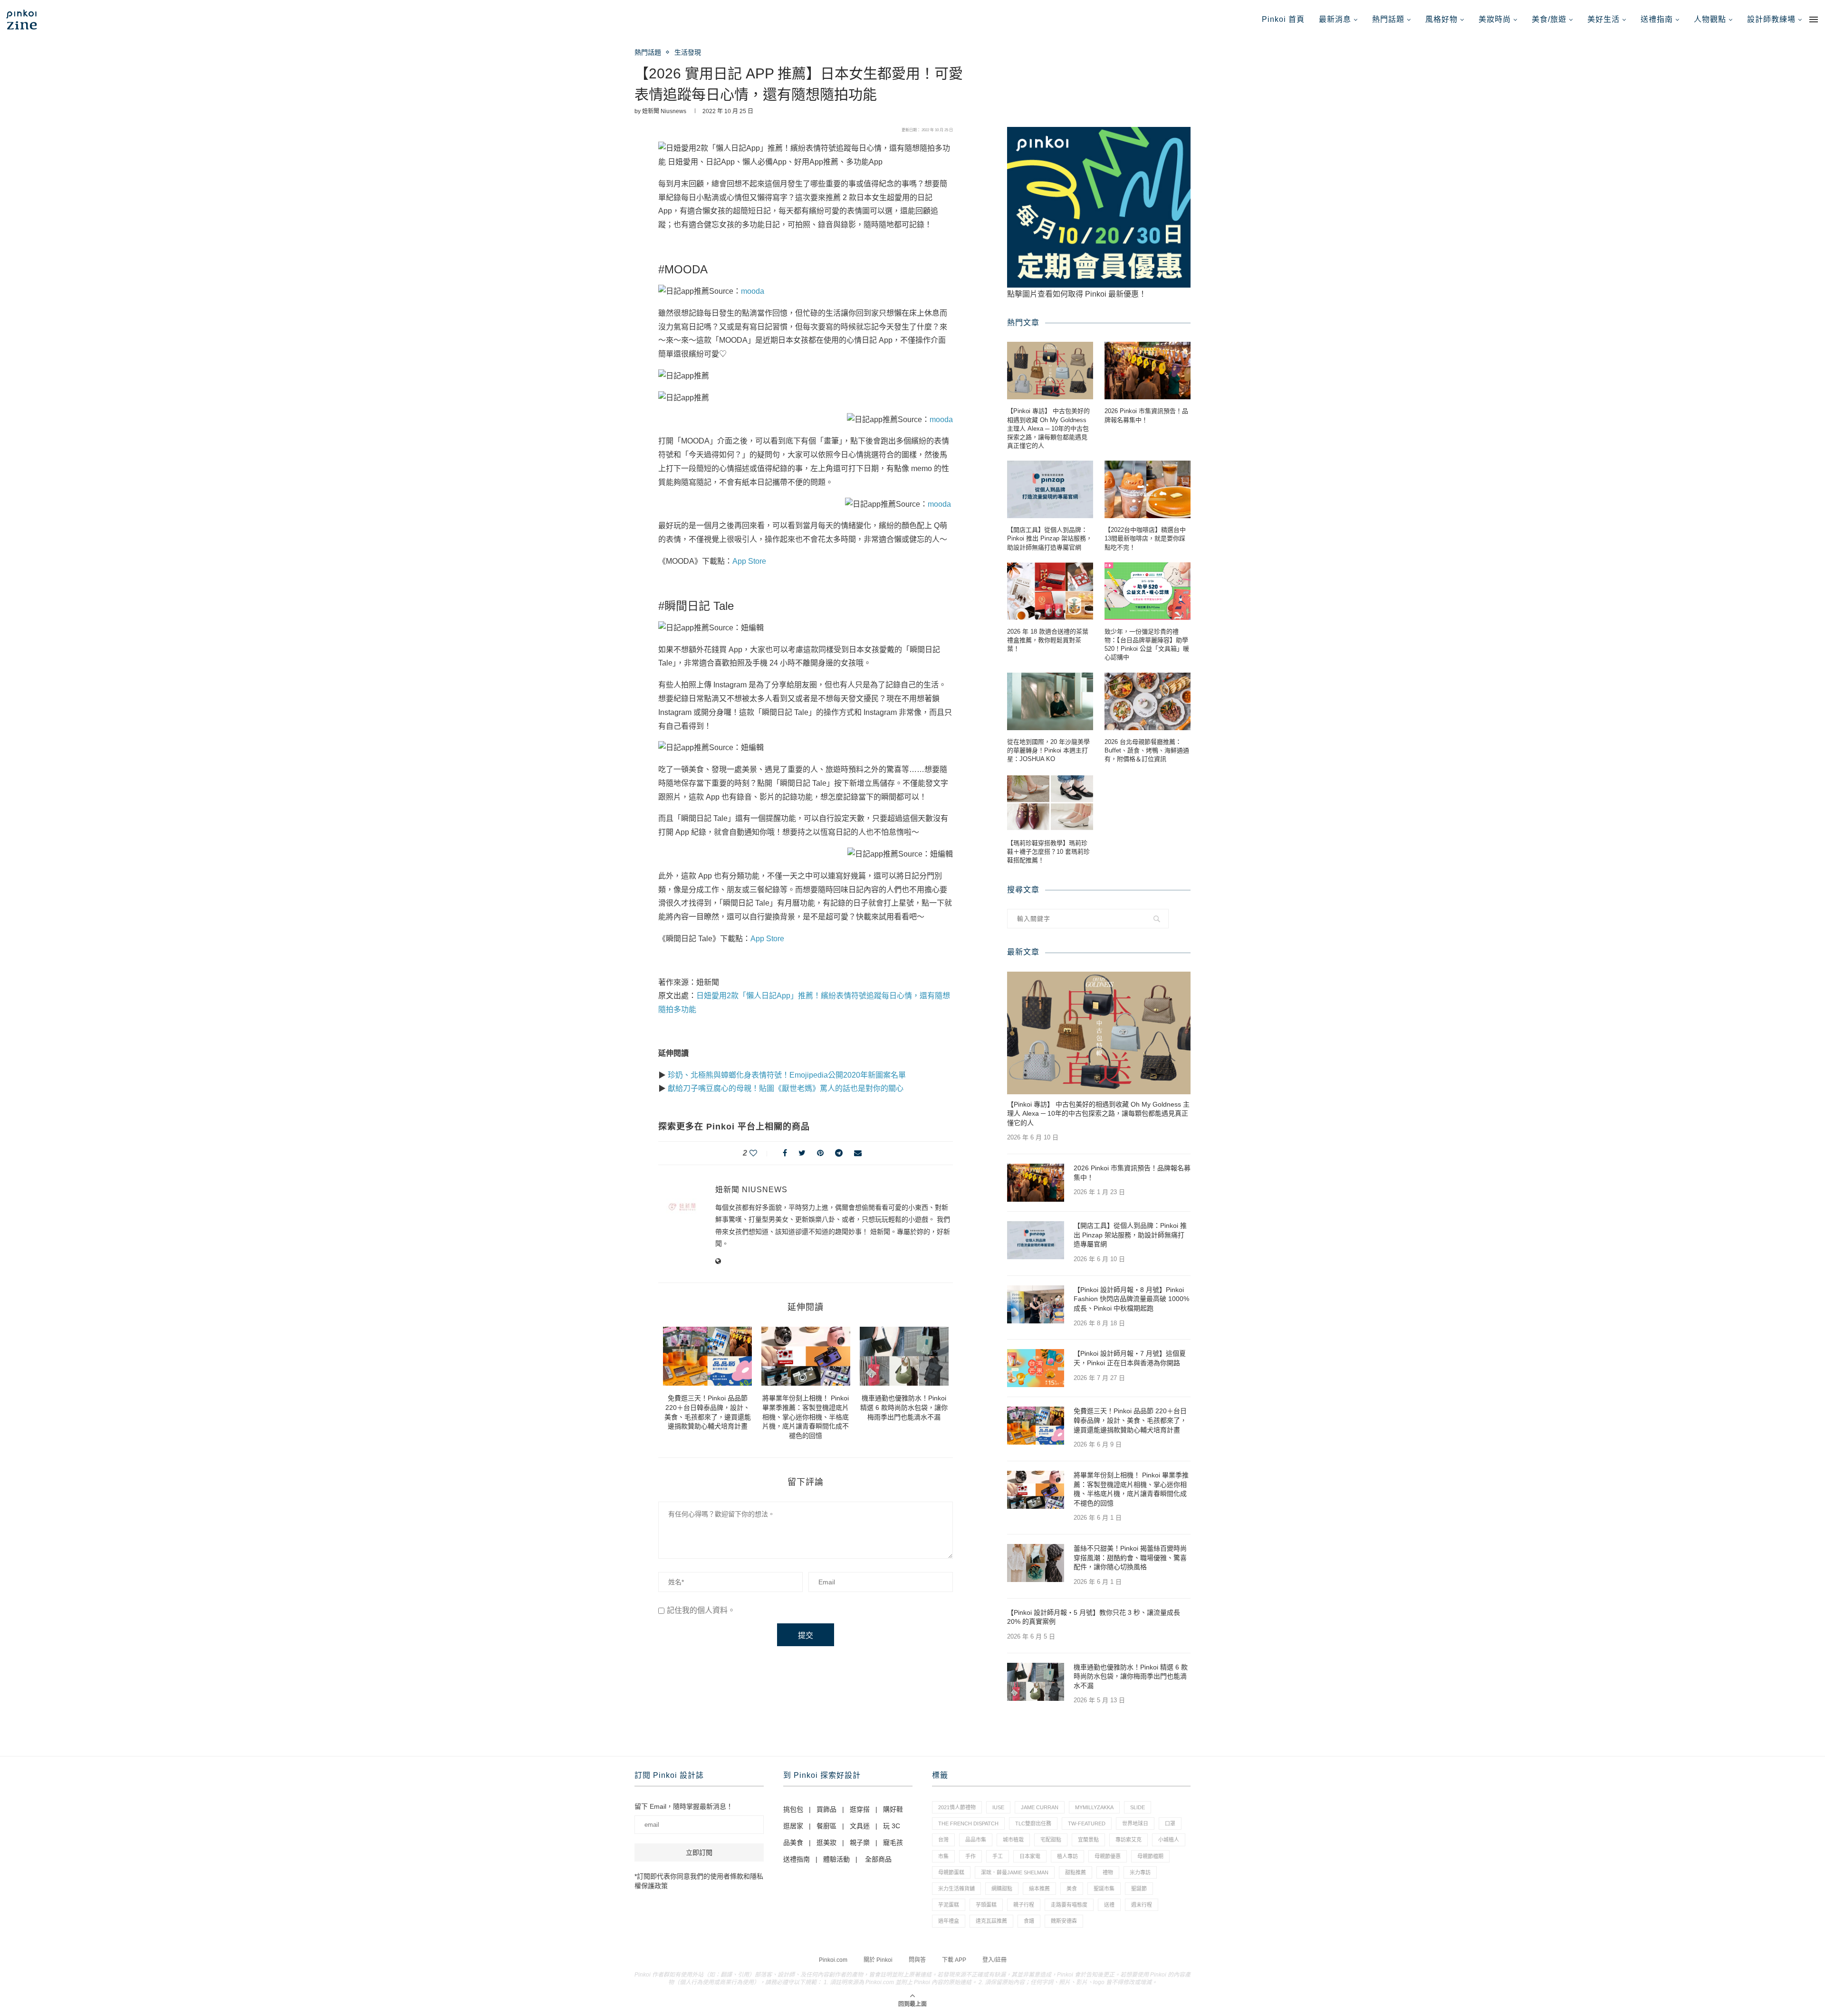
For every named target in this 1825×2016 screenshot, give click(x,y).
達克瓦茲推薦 (991, 1921)
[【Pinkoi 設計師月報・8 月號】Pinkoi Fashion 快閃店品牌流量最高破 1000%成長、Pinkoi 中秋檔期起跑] (1036, 1304)
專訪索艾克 (1129, 1840)
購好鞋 (893, 1809)
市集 (943, 1856)
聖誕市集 (1104, 1889)
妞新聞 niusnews (664, 111)
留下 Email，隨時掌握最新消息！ (684, 1806)
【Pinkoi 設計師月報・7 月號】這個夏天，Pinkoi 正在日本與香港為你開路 (1130, 1358)
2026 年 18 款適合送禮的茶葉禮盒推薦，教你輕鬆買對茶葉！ (1048, 640)
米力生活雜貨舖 (956, 1889)
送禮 (1109, 1905)
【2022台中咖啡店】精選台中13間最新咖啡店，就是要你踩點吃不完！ (1145, 538)
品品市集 (976, 1840)
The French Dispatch (968, 1823)
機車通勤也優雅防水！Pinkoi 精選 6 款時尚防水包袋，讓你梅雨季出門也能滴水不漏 (904, 1407)
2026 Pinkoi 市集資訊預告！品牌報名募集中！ (1146, 415)
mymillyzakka (1094, 1807)
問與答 (917, 1960)
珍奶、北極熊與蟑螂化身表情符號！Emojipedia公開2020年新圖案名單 (787, 1075)
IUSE (998, 1807)
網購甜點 (1002, 1889)
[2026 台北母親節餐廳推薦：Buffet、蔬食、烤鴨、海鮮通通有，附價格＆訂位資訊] (1148, 701)
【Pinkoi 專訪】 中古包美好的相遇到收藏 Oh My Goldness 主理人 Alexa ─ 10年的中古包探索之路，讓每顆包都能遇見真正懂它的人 (1048, 428)
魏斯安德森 (1064, 1921)
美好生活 (1604, 19)
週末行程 (1142, 1905)
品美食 (793, 1842)
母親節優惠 (1108, 1856)
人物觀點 (1710, 19)
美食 (1072, 1889)
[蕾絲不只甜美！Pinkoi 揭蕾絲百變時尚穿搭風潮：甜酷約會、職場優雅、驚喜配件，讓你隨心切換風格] (1036, 1563)
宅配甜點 (1051, 1840)
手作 (970, 1856)
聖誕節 (1139, 1889)
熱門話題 (1388, 19)
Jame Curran (1040, 1807)
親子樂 (860, 1842)
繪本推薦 (1039, 1889)
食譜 (1029, 1921)
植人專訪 (1067, 1856)
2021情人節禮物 (957, 1807)
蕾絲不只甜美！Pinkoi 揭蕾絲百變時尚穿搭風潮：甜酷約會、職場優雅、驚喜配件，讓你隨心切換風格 (1130, 1558)
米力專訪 (1140, 1872)
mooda (753, 291)
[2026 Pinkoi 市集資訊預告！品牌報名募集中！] (1148, 371)
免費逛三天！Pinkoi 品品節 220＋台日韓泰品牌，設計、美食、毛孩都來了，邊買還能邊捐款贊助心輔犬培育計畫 (1130, 1420)
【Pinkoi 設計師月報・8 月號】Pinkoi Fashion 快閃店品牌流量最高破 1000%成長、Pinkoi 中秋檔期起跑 (1131, 1299)
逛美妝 (826, 1842)
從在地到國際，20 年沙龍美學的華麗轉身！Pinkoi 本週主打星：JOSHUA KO (1048, 750)
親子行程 (1024, 1905)
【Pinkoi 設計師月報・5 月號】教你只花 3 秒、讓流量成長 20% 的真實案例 (1094, 1617)
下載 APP (954, 1960)
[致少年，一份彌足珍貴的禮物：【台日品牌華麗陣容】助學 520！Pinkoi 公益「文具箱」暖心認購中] (1148, 591)
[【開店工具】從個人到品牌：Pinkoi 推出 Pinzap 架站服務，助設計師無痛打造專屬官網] (1050, 489)
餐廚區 (826, 1826)
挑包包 (793, 1809)
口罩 (1170, 1823)
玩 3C (892, 1826)
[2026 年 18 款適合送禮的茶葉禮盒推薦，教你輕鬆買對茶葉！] (1050, 591)
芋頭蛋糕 (986, 1905)
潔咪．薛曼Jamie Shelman (1015, 1872)
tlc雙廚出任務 (1033, 1823)
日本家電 (1030, 1856)
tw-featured (1087, 1823)
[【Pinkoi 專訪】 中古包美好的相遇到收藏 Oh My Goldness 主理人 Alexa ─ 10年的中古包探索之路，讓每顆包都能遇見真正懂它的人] (1050, 371)
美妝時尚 (1495, 19)
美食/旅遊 (1549, 19)
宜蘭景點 (1088, 1840)
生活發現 (688, 52)
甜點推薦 (1076, 1872)
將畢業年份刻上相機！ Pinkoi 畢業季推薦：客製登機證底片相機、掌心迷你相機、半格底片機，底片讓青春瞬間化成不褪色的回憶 (806, 1417)
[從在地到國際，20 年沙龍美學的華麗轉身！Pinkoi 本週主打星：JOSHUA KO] (1050, 701)
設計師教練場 (1771, 19)
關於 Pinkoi (878, 1960)
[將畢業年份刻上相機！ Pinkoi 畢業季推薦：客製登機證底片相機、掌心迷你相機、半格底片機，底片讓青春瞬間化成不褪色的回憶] (806, 1356)
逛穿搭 (860, 1809)
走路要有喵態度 (1069, 1905)
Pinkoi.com (833, 1960)
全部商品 (878, 1859)
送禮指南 (1657, 19)
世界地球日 (1135, 1823)
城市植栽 (1013, 1840)
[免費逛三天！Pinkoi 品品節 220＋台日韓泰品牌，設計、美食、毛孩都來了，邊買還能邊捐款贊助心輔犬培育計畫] (707, 1356)
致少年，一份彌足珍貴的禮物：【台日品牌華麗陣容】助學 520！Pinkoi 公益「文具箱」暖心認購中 (1147, 645)
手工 (998, 1856)
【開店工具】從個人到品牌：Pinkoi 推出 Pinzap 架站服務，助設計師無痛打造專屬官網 (1050, 538)
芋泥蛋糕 (949, 1905)
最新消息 (1335, 19)
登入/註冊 (994, 1960)
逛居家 (793, 1826)
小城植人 (1169, 1840)
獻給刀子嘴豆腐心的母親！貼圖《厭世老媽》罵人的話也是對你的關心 (786, 1088)
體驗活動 (836, 1859)
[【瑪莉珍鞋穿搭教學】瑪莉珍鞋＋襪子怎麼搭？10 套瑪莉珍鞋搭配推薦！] (1050, 803)
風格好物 (1441, 19)
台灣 (943, 1840)
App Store (749, 561)
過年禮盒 (949, 1921)
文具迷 (860, 1826)
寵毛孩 (893, 1842)
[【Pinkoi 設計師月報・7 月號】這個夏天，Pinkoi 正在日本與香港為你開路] (1036, 1368)
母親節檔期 (1150, 1856)
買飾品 (826, 1809)
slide (1138, 1807)
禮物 (1108, 1872)
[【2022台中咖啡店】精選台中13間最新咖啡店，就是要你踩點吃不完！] (1148, 489)
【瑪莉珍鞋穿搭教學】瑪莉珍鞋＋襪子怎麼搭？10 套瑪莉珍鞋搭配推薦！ (1048, 852)
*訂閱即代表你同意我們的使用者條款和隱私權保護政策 (699, 1881)
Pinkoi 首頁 (1283, 19)
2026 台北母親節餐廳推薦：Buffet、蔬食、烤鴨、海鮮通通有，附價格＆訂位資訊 (1147, 750)
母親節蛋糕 (951, 1872)
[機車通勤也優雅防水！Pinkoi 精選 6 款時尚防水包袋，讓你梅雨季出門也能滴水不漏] (904, 1356)
